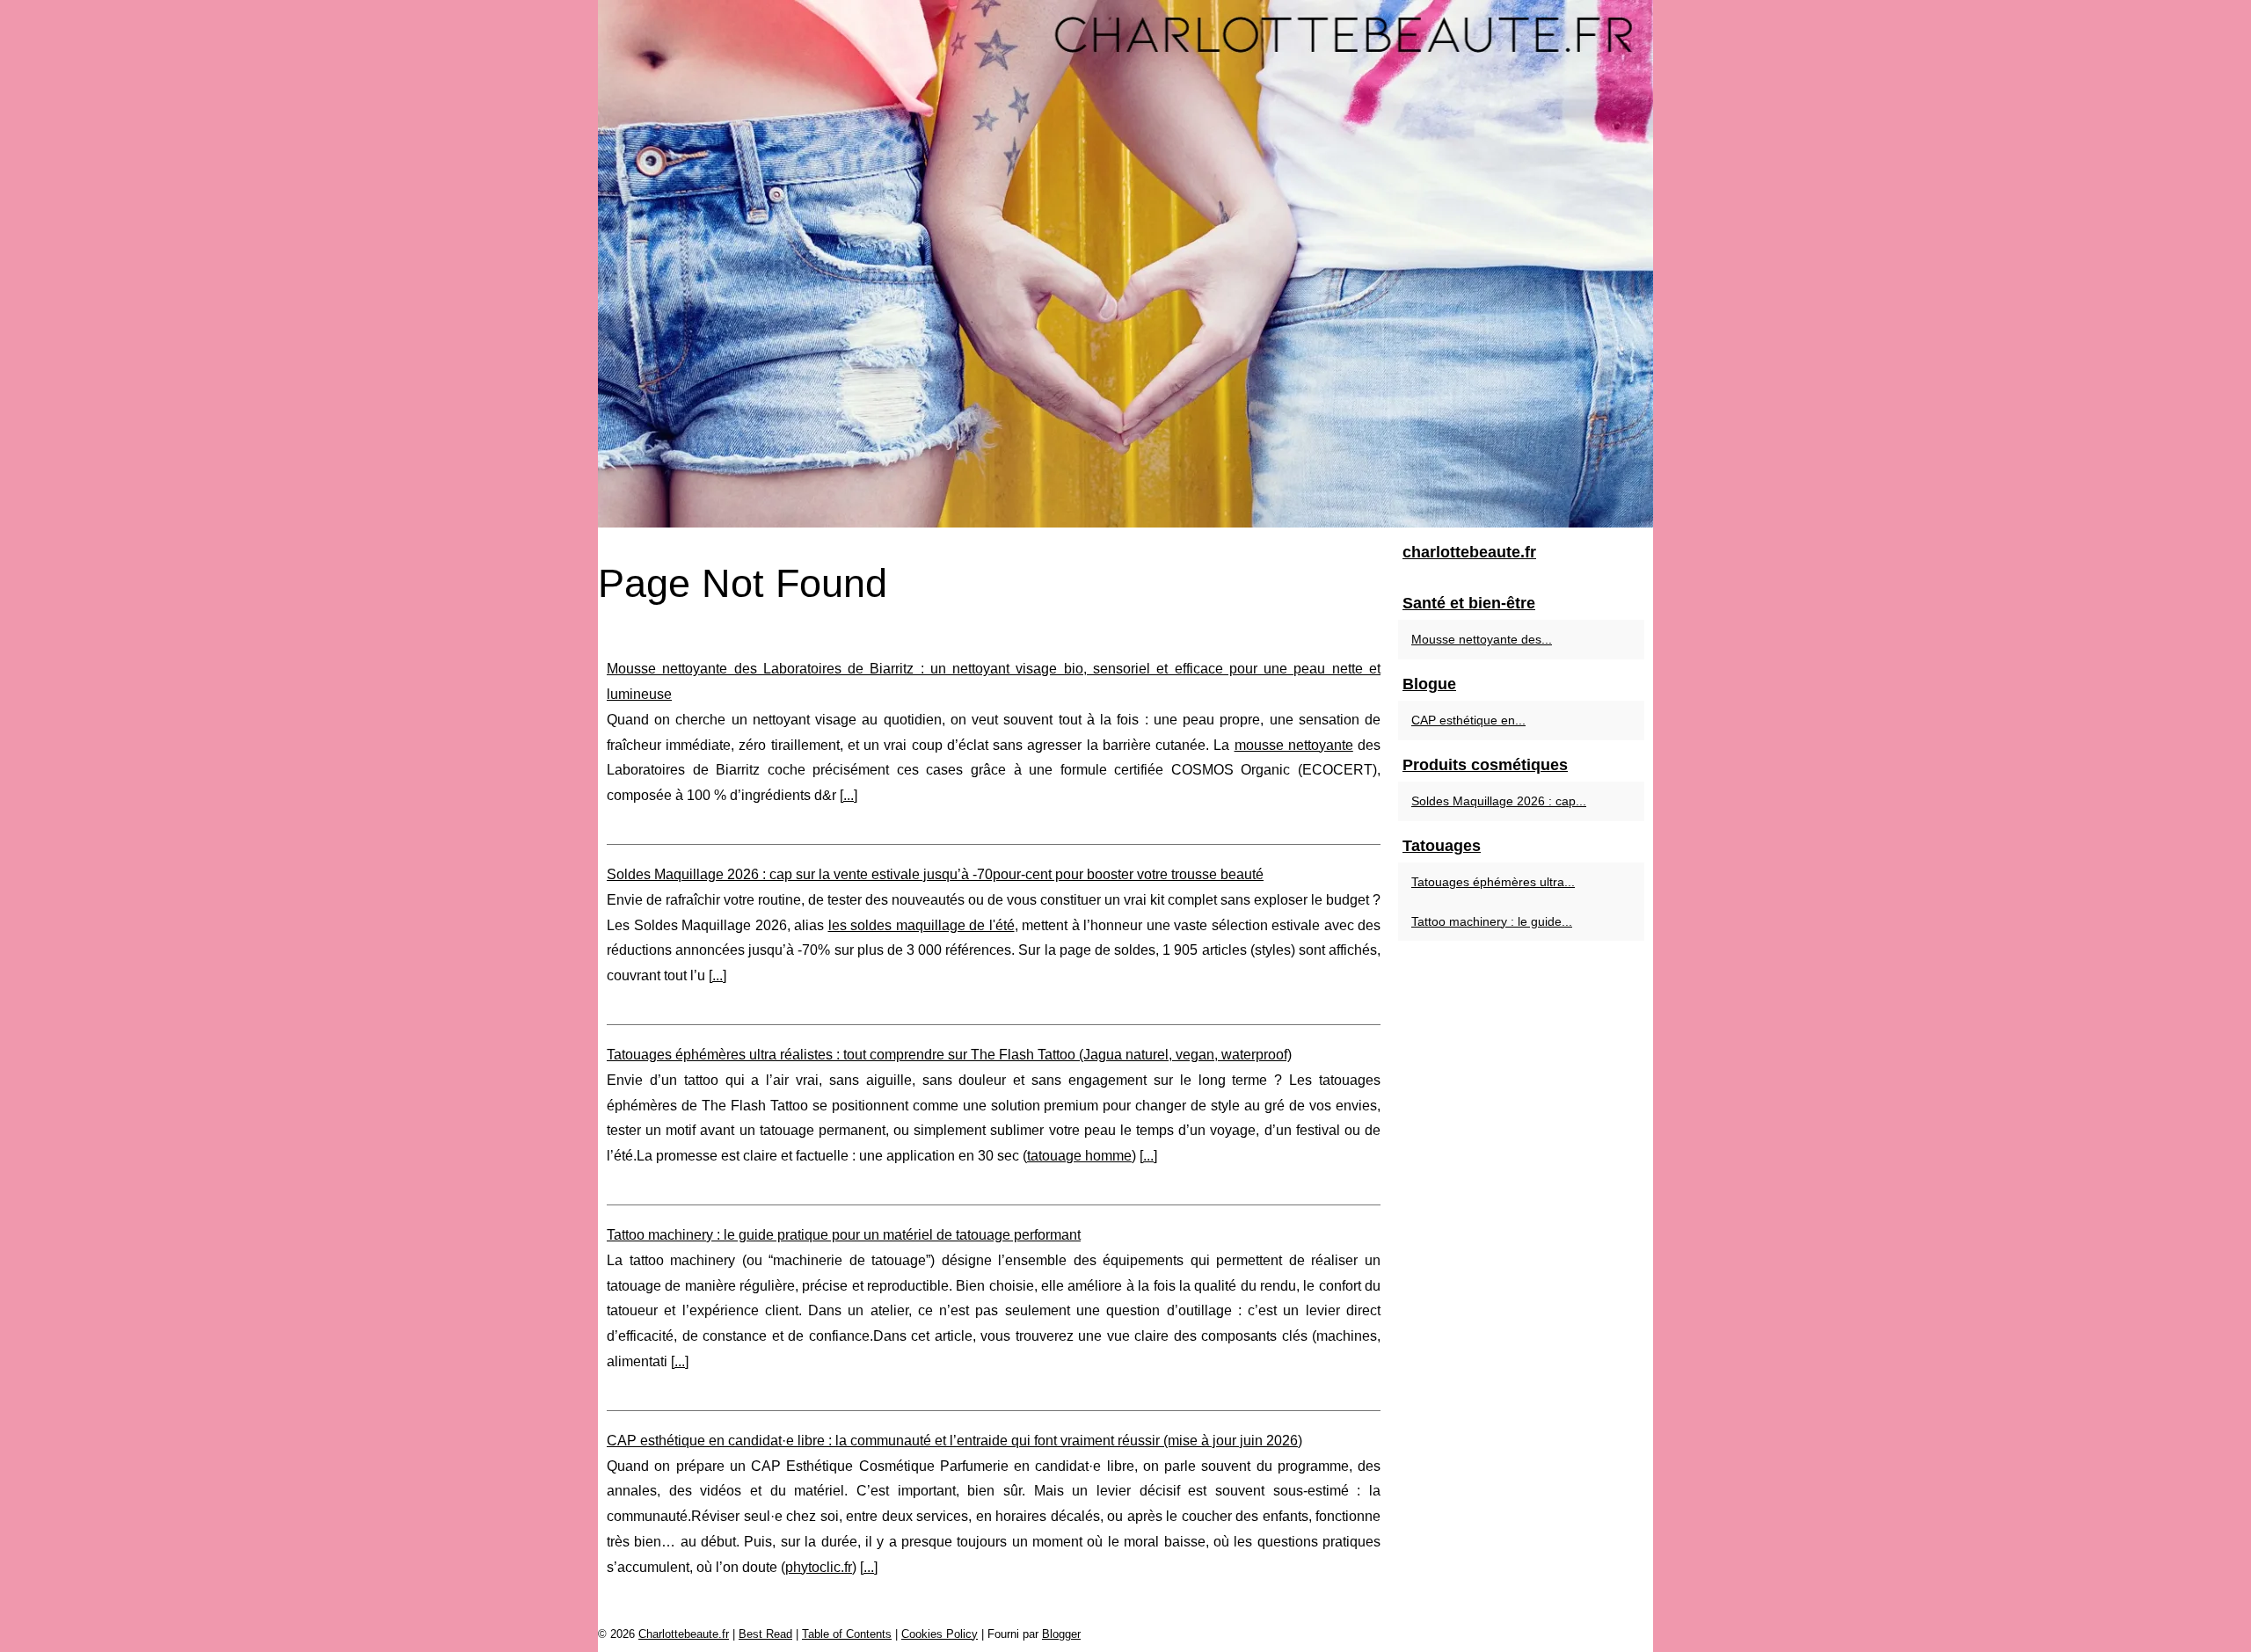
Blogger (1061, 1634)
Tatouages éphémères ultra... (1493, 882)
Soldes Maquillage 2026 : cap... (1499, 801)
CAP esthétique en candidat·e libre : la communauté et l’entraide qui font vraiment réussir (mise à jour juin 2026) (954, 1441)
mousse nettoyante (1294, 745)
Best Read (765, 1634)
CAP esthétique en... (1468, 720)
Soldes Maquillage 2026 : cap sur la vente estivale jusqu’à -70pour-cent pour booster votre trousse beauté (935, 874)
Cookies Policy (940, 1634)
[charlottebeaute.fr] (1125, 264)
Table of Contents (847, 1634)
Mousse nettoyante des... (1482, 639)
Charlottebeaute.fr (684, 1634)
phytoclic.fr (819, 1567)
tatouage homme (1079, 1156)
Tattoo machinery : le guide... (1492, 921)
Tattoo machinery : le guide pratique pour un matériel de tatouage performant (844, 1235)
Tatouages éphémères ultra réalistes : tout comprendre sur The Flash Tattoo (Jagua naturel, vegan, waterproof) (949, 1055)
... (849, 795)
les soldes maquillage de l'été (922, 925)
